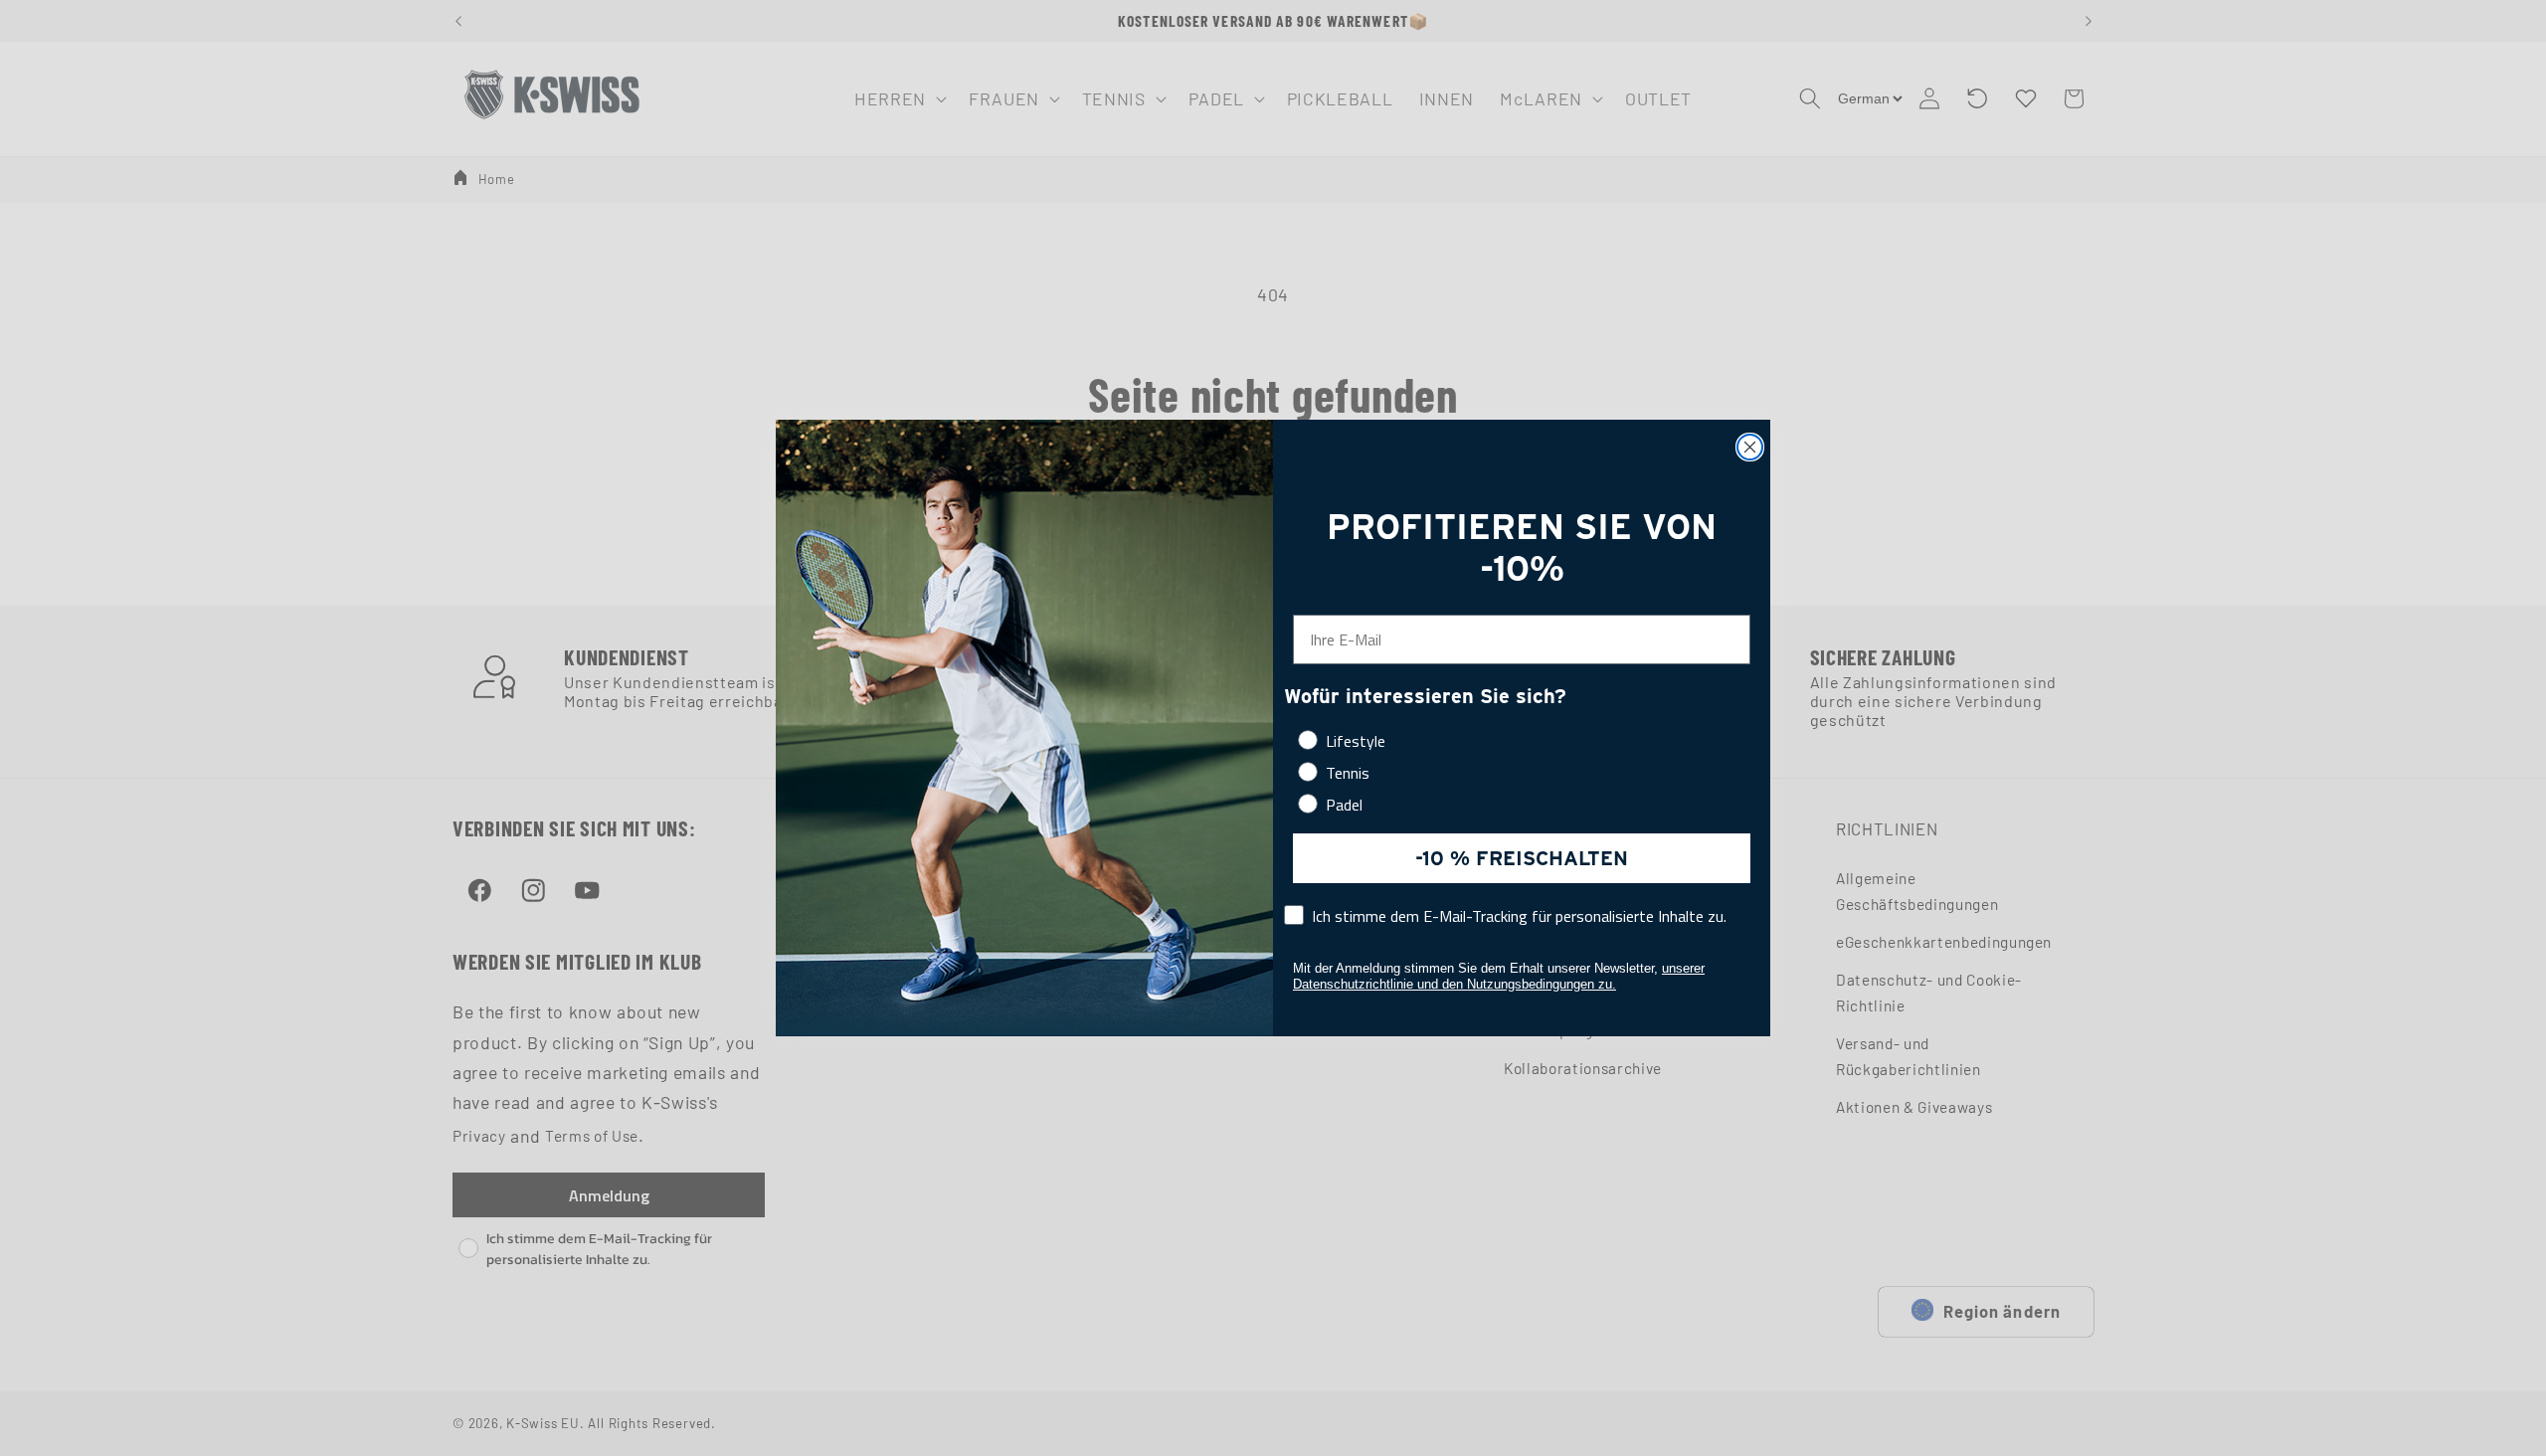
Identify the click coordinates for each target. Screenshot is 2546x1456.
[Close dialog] (1750, 447)
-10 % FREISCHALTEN (1522, 858)
